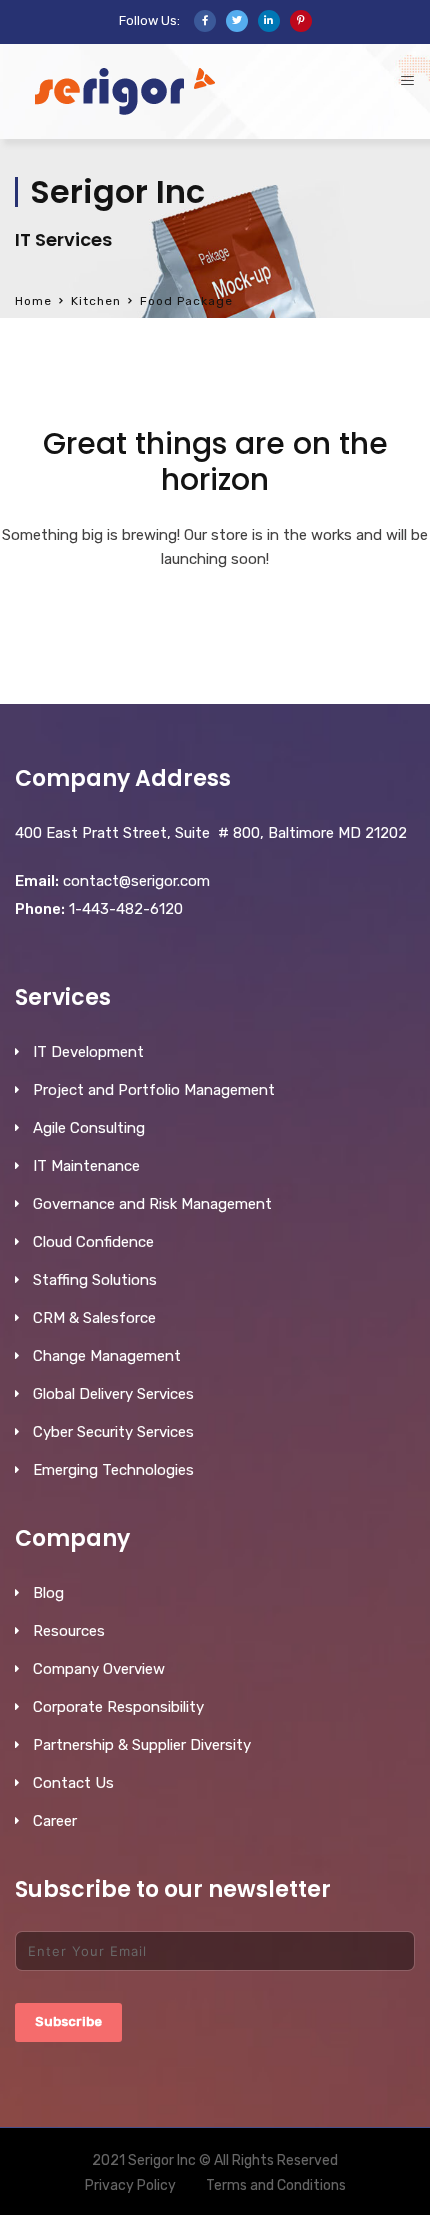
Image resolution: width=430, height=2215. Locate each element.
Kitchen (96, 301)
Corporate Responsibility (118, 1707)
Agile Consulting (89, 1128)
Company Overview (99, 1669)
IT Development (88, 1052)
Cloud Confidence (93, 1242)
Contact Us (73, 1783)
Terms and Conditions (276, 2185)
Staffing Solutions (95, 1280)
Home (33, 301)
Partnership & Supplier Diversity (142, 1745)
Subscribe (68, 2021)
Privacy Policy (130, 2185)
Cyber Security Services (113, 1432)
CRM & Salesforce (94, 1318)
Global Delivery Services (113, 1394)
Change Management (107, 1356)
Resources (69, 1631)
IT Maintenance (86, 1166)
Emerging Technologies (113, 1470)
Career (55, 1821)
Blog (48, 1593)
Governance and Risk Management (152, 1204)
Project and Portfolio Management (154, 1090)
